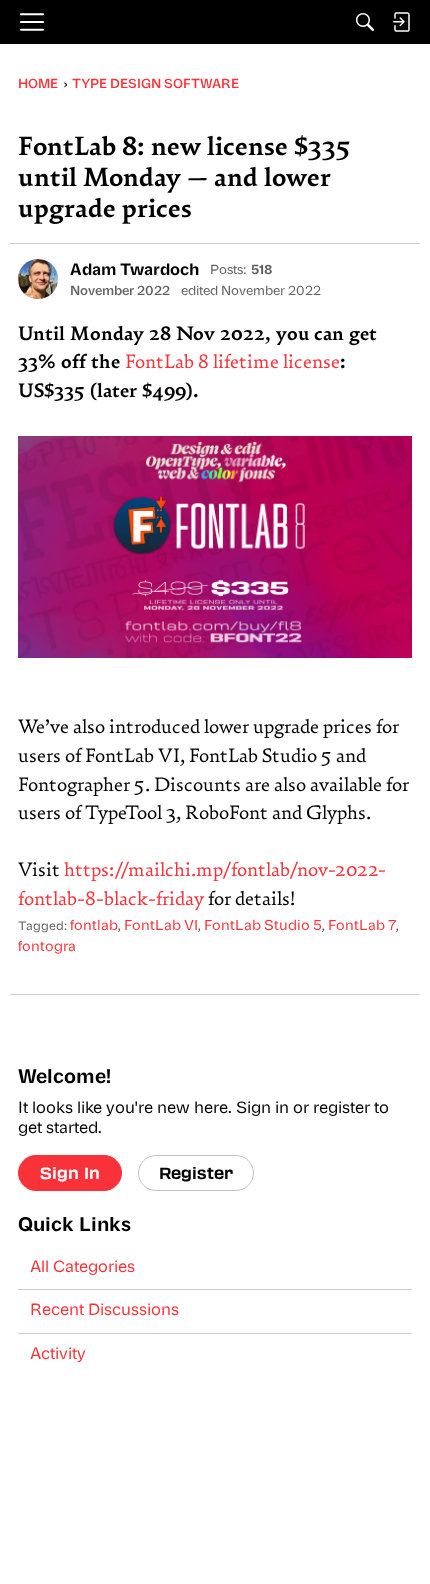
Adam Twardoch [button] (134, 271)
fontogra (47, 947)
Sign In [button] (70, 1172)
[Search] (365, 22)
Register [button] (196, 1172)
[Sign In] (401, 22)
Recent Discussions (104, 1311)
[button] (38, 279)
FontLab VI (161, 926)
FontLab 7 (362, 926)
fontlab (94, 926)
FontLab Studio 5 (263, 926)
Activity (58, 1355)
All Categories (82, 1268)
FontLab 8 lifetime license (232, 363)
